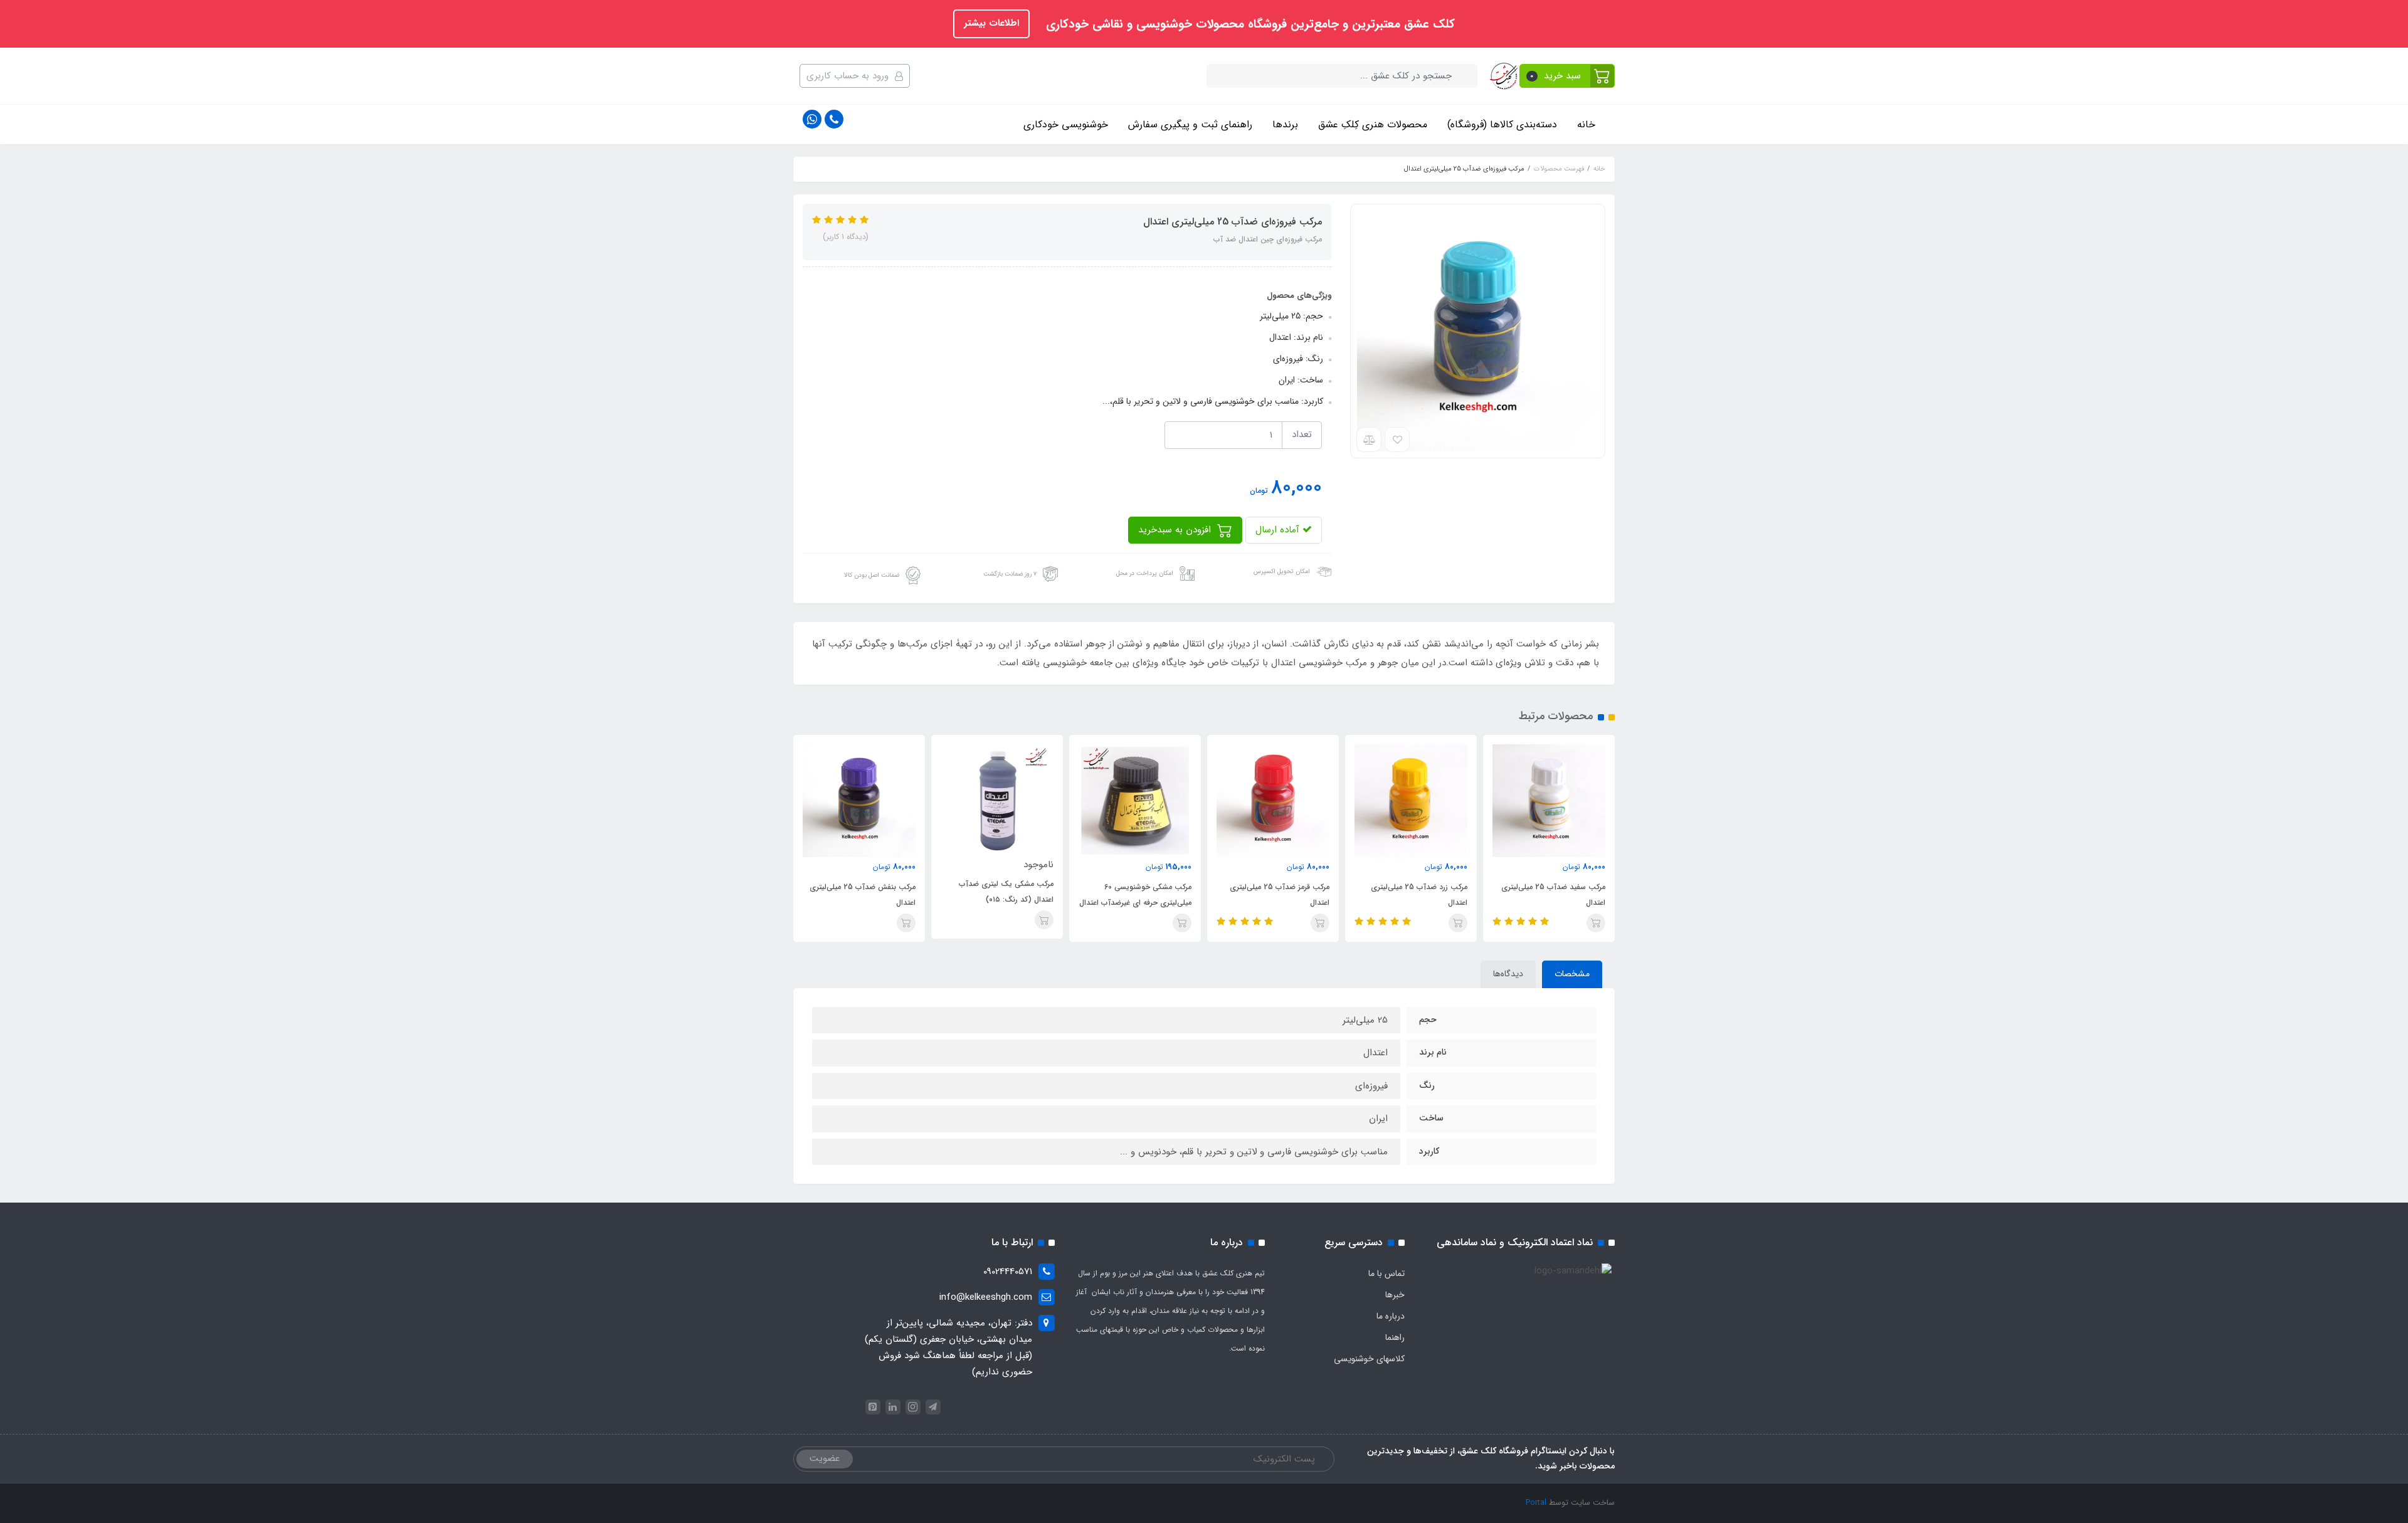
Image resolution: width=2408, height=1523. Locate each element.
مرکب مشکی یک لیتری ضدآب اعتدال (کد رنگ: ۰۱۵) (1006, 892)
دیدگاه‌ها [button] (1508, 974)
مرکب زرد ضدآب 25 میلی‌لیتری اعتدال (1419, 895)
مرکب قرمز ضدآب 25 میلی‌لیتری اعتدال (1280, 895)
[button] (1567, 76)
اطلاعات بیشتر (991, 23)
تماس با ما (1386, 1273)
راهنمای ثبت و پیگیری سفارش (1190, 124)
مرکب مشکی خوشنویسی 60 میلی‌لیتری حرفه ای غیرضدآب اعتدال (1135, 895)
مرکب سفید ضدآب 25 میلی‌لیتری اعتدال (1553, 895)
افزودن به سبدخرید (1176, 530)
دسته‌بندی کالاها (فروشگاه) (1502, 124)
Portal (1536, 1503)
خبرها (1395, 1295)
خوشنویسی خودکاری (1066, 124)
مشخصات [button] (1572, 974)
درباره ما (1391, 1316)
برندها (1285, 124)
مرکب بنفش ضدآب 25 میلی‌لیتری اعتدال (863, 895)
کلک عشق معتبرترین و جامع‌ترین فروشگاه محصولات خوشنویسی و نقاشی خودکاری (1249, 24)
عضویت (825, 1458)
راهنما (1395, 1337)
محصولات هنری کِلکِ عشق (1373, 124)
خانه (1586, 124)
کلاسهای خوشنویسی (1369, 1359)
